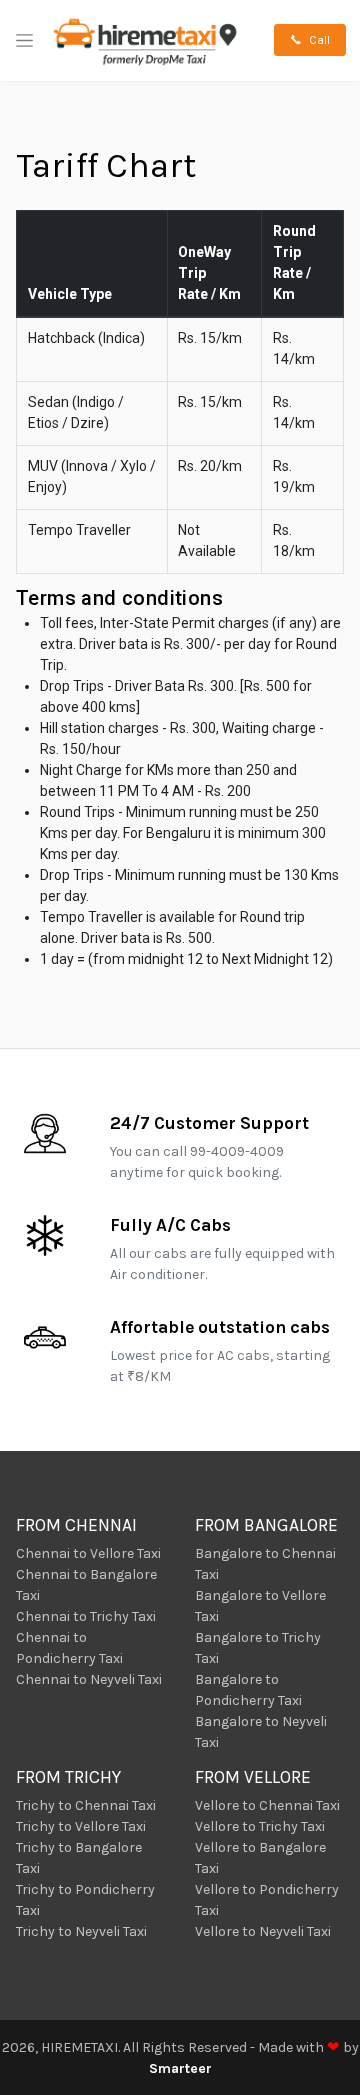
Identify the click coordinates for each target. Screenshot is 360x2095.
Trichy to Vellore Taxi (81, 1826)
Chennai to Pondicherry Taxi (69, 1648)
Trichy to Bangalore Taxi (79, 1858)
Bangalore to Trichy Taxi (258, 1648)
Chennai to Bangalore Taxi (86, 1585)
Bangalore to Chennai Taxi (265, 1564)
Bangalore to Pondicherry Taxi (248, 1690)
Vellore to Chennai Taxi (267, 1805)
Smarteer (180, 2068)
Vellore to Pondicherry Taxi (267, 1900)
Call (318, 40)
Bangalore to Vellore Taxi (260, 1606)
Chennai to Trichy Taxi (86, 1616)
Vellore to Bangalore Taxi (260, 1858)
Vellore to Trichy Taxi (260, 1826)
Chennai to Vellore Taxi (88, 1553)
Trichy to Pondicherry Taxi (85, 1900)
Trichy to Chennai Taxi (86, 1805)
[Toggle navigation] (24, 40)
